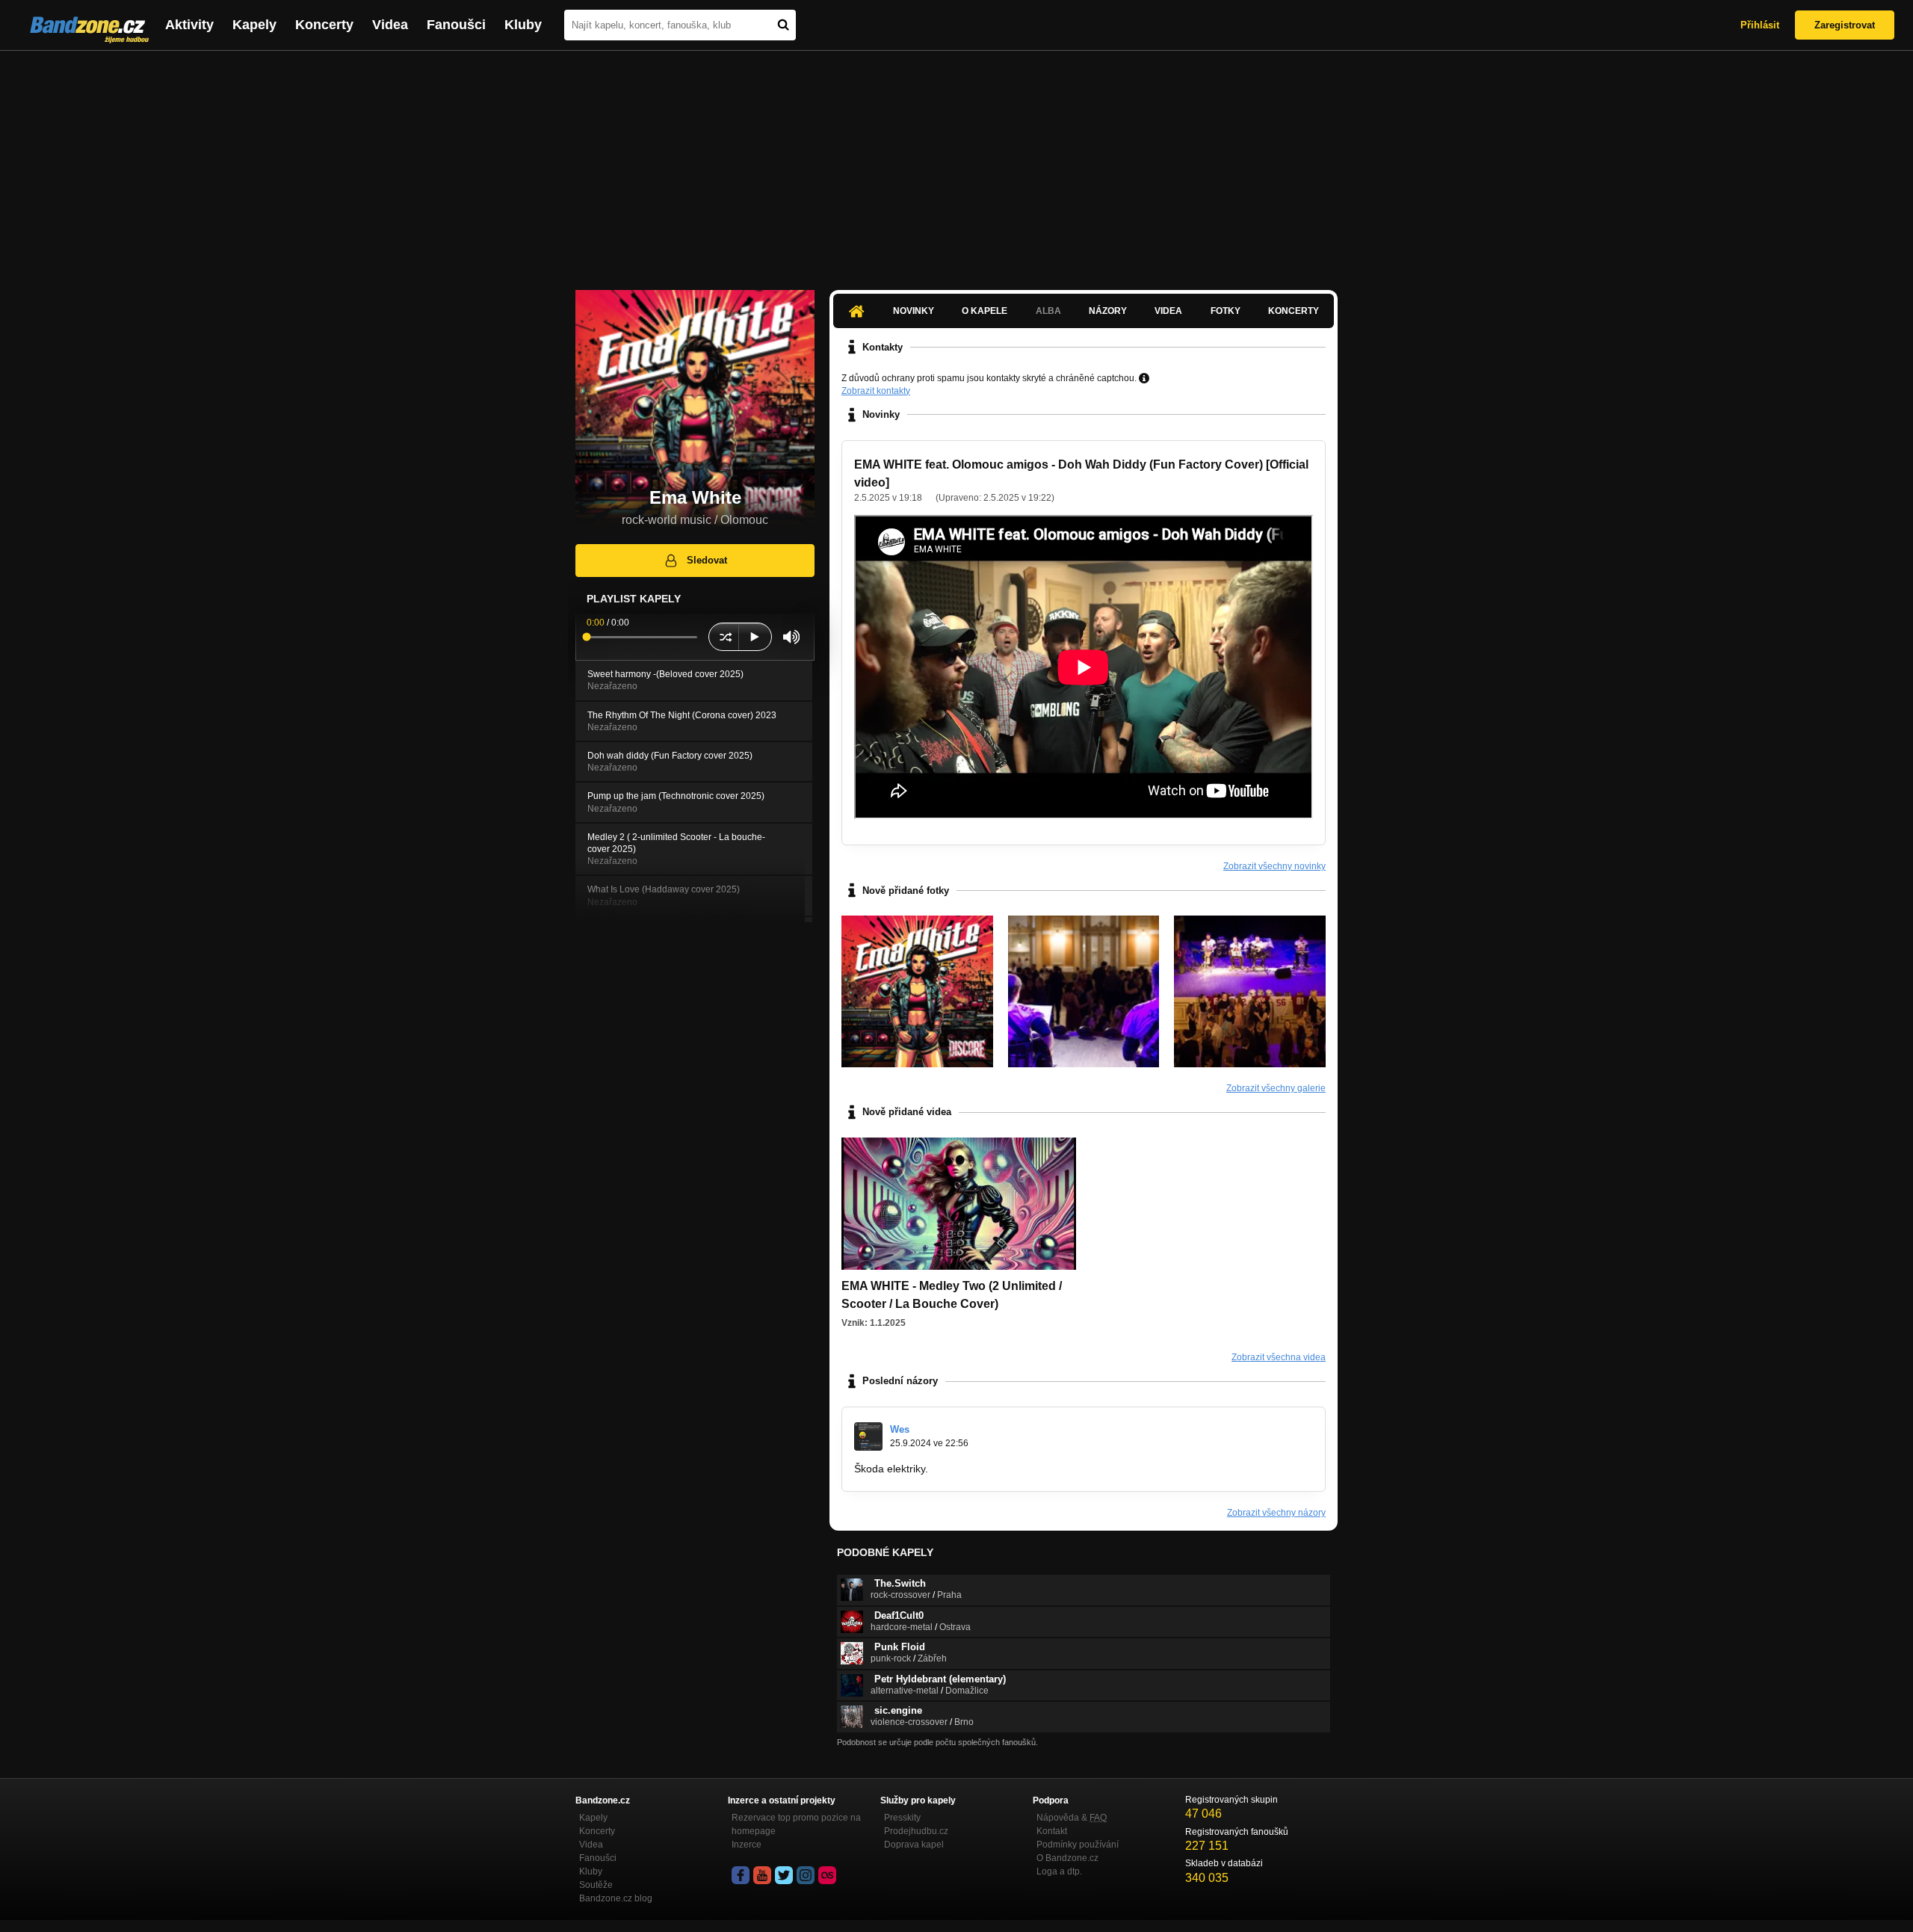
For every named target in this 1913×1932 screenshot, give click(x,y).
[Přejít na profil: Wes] (868, 1436)
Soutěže (596, 1885)
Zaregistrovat (1845, 25)
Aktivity (189, 25)
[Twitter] (784, 1875)
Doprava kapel (914, 1845)
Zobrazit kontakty (876, 391)
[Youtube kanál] (762, 1875)
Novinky (914, 311)
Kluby (523, 25)
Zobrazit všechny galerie (1276, 1088)
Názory (1108, 311)
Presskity (902, 1818)
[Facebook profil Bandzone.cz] (741, 1875)
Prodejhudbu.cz (916, 1831)
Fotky (1226, 311)
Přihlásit (1760, 25)
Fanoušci (456, 25)
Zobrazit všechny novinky (1274, 866)
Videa (390, 25)
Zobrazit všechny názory (1276, 1513)
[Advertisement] (956, 163)
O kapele (985, 311)
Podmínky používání (1078, 1845)
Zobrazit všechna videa (1279, 1357)
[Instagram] (806, 1875)
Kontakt (1052, 1831)
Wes (900, 1429)
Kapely (254, 25)
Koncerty (324, 25)
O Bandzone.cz (1067, 1858)
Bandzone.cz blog (616, 1898)
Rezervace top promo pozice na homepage (796, 1824)
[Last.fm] (827, 1875)
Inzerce (747, 1845)
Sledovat (707, 560)
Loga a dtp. (1059, 1871)
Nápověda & (1072, 1818)
